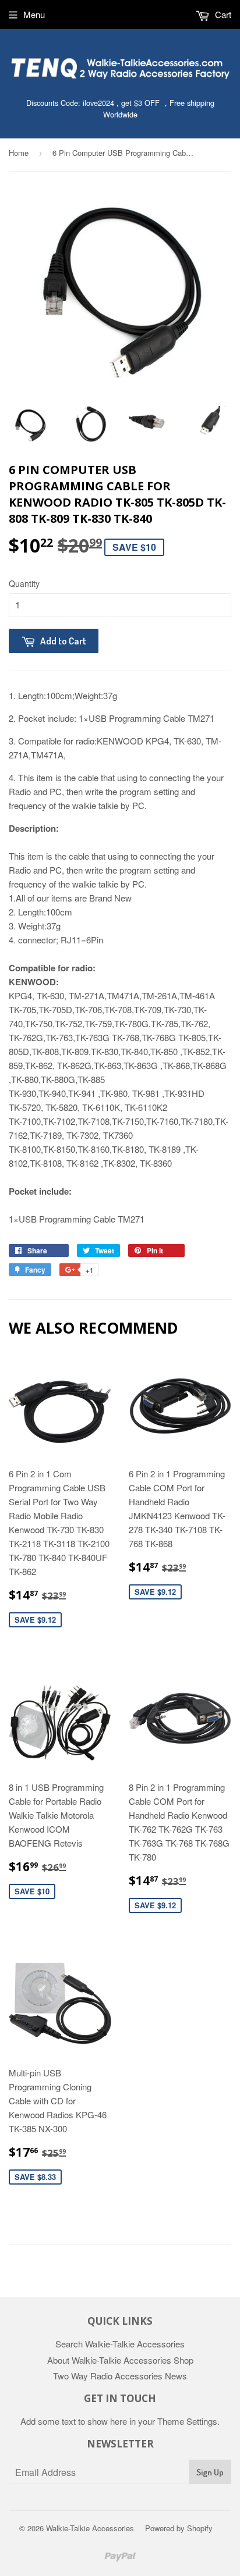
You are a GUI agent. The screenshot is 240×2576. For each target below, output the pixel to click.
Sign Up (210, 2472)
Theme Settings (187, 2421)
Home (19, 153)
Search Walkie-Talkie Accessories (120, 2344)
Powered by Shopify (179, 2528)
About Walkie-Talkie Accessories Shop (120, 2360)
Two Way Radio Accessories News (120, 2376)
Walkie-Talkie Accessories (90, 2528)
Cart (222, 14)
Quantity (24, 583)
